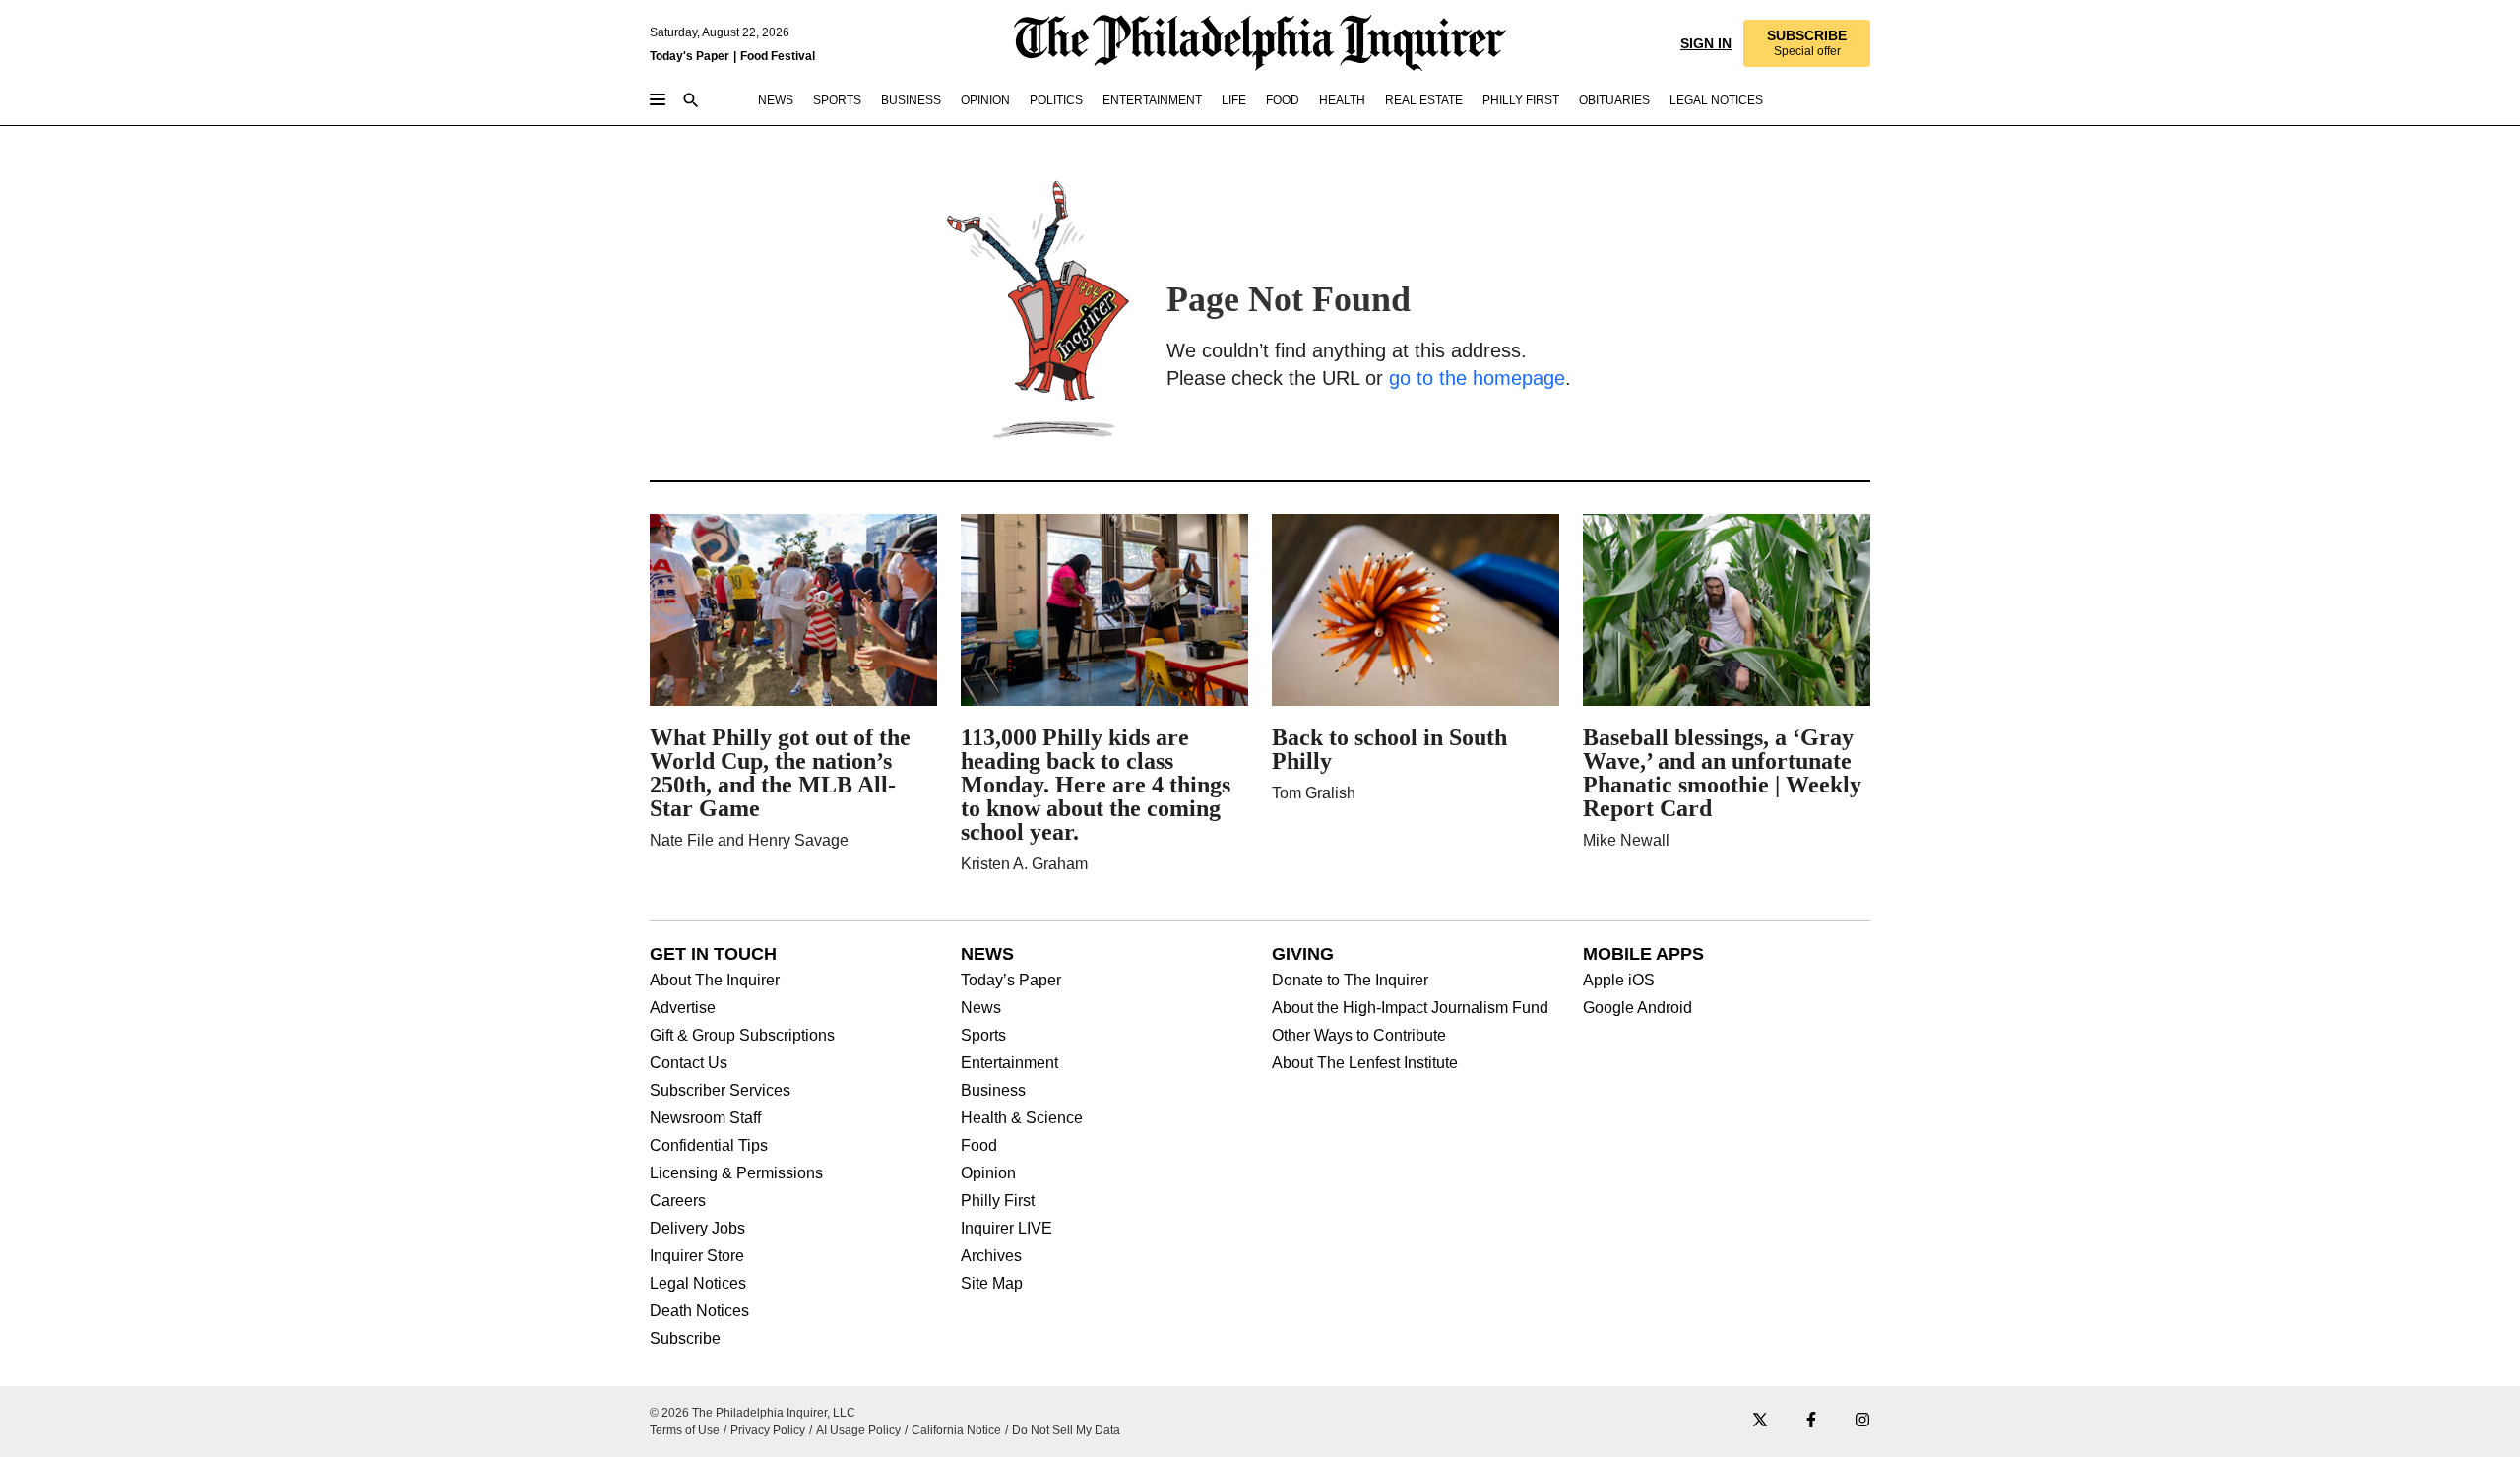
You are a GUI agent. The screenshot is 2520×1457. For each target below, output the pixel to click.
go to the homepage (1477, 378)
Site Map (992, 1284)
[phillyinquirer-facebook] (1811, 1421)
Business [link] (911, 100)
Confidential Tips (709, 1146)
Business (993, 1091)
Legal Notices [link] (1716, 100)
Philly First (998, 1201)
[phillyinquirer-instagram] (1862, 1421)
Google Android (1638, 1008)
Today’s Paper (1011, 981)
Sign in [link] (1704, 43)
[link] (1806, 43)
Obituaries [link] (1614, 100)
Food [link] (1283, 100)
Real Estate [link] (1424, 100)
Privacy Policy (768, 1430)
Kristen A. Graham (1024, 864)
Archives (991, 1256)
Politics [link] (1056, 100)
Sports (983, 1036)
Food (979, 1146)
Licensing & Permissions (736, 1173)
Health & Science (1022, 1118)
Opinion (988, 1173)
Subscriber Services (720, 1091)
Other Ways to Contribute (1359, 1036)
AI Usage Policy (858, 1430)
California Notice (956, 1430)
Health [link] (1342, 100)
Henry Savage (798, 840)
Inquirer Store (697, 1256)
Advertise (683, 1008)
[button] (1806, 43)
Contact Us (689, 1063)
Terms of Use (685, 1430)
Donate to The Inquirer (1350, 981)
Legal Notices (698, 1284)
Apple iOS (1619, 981)
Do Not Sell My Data (1066, 1430)
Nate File (682, 840)
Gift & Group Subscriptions (742, 1036)
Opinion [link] (985, 100)
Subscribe (685, 1339)
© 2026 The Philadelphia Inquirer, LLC (753, 1413)
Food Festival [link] (778, 56)
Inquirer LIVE (1007, 1229)
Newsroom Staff (705, 1118)
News (981, 1008)
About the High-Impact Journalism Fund (1410, 1008)
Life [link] (1234, 100)
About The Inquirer (715, 981)
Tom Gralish (1314, 793)
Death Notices (699, 1311)
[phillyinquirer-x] (1760, 1421)
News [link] (776, 100)
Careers (678, 1201)
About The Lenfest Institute (1365, 1063)
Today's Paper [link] (690, 56)
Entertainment (1009, 1063)
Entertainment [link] (1152, 100)
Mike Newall (1626, 840)
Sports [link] (837, 100)
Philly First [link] (1521, 100)
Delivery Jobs (697, 1229)
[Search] (691, 102)
